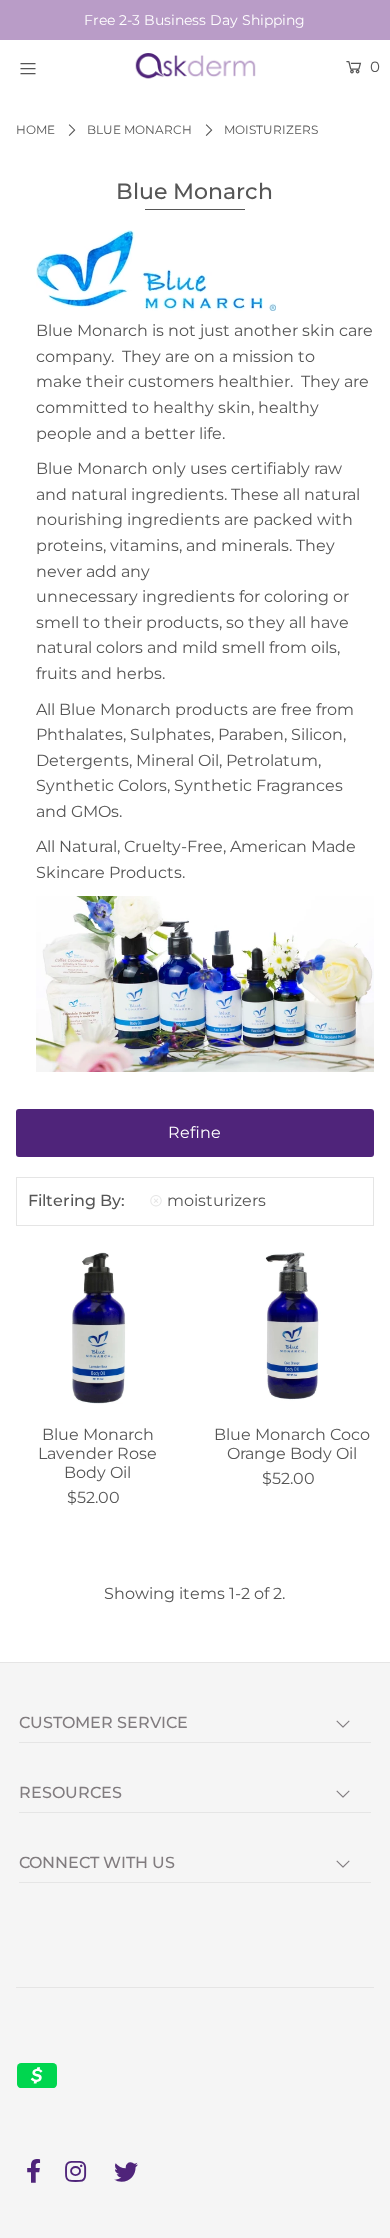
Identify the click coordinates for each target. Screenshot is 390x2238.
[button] (195, 1133)
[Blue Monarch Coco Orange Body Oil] (292, 1328)
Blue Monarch (139, 129)
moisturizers (216, 1200)
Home (35, 129)
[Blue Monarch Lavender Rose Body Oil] (98, 1328)
